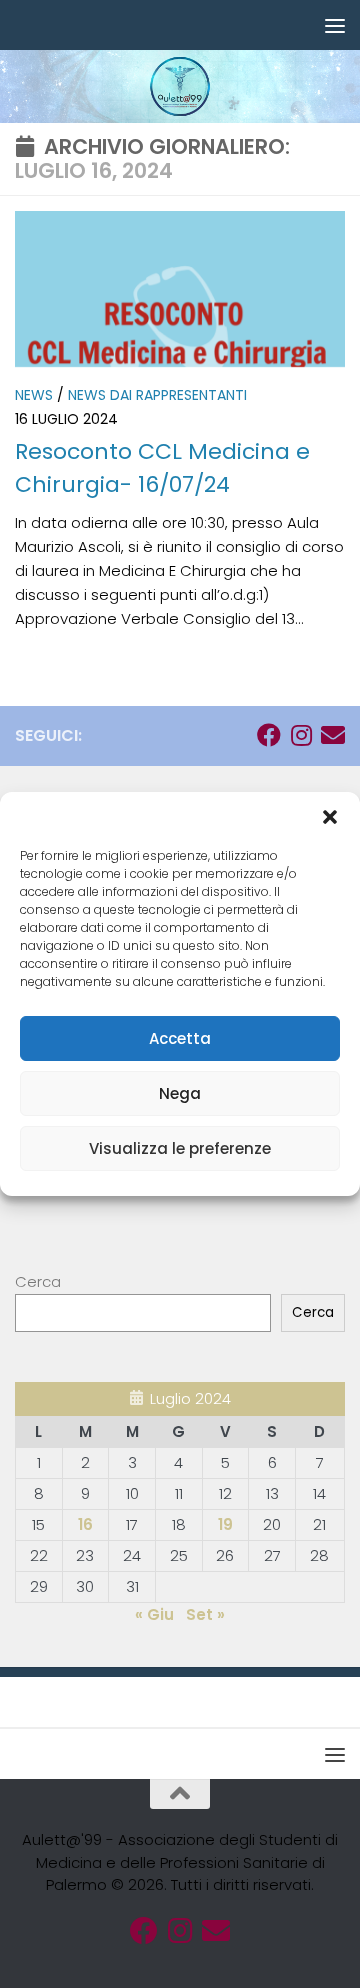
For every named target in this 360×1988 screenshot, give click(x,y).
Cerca (38, 1281)
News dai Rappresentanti (157, 395)
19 (225, 1524)
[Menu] (335, 25)
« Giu (154, 1614)
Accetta (180, 1038)
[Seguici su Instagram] (301, 735)
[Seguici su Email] (333, 735)
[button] (330, 817)
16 (85, 1524)
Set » (205, 1614)
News (34, 395)
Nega (180, 1093)
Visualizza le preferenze (180, 1148)
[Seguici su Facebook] (269, 735)
